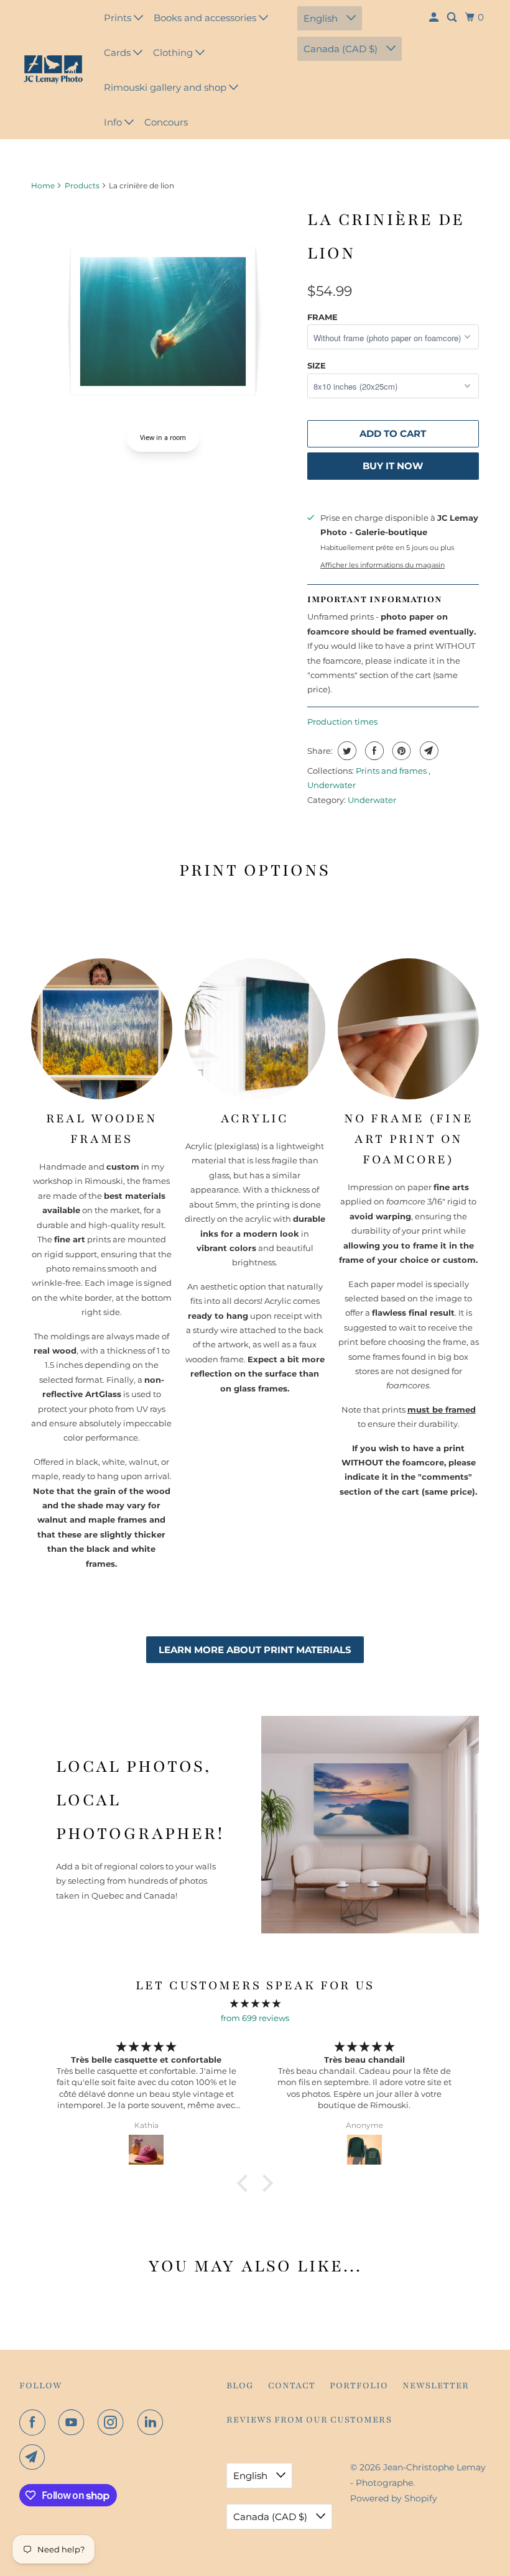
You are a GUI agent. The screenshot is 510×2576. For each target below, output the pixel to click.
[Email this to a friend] (428, 751)
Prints (119, 18)
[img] (255, 2003)
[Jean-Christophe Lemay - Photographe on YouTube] (74, 2422)
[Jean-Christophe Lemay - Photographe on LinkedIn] (153, 2422)
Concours (166, 122)
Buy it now (393, 466)
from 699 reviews (255, 2018)
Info (114, 122)
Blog (240, 2386)
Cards (118, 53)
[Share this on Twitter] (345, 751)
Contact (292, 2386)
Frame (322, 317)
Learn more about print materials (255, 1650)
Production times (342, 722)
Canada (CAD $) (342, 49)
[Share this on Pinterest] (400, 751)
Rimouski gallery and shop (166, 87)
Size (317, 365)
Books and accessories (206, 18)
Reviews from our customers (309, 2420)
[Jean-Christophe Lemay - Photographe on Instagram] (113, 2422)
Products (82, 186)
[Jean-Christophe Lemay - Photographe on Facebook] (35, 2422)
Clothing (174, 53)
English (322, 18)
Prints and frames (392, 771)
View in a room (163, 438)
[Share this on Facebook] (373, 751)
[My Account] (435, 17)
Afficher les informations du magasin (382, 565)
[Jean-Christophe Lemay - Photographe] (53, 70)
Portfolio (359, 2386)
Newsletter (436, 2386)
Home (43, 186)
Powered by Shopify (394, 2498)
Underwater (331, 785)
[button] (246, 2183)
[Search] (453, 17)
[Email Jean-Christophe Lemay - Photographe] (35, 2457)
